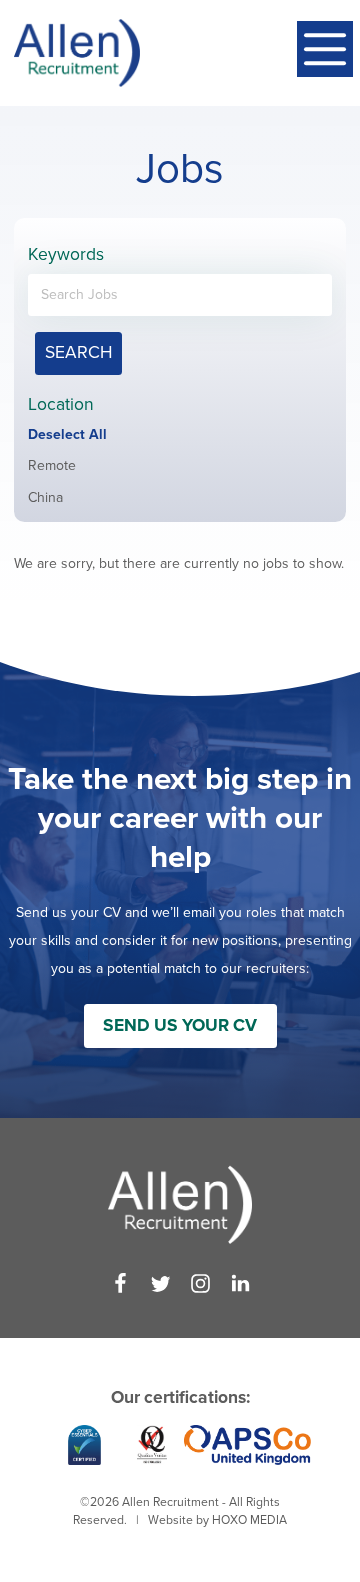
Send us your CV (180, 1025)
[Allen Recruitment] (77, 53)
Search (78, 352)
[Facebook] (120, 1283)
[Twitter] (160, 1283)
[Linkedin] (240, 1283)
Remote (52, 465)
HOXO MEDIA (249, 1520)
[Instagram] (200, 1283)
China (45, 497)
